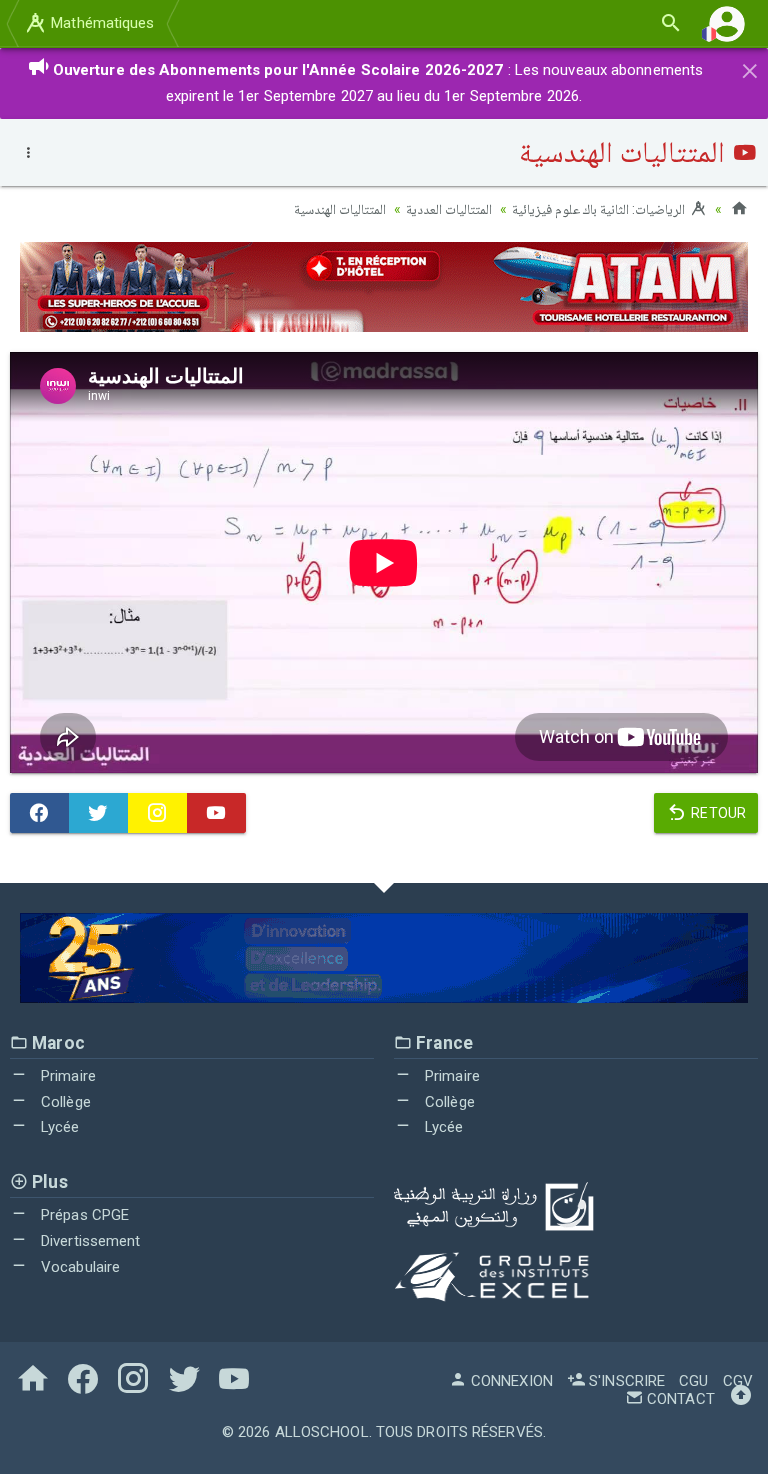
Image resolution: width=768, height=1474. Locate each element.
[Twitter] (98, 813)
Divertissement (89, 1241)
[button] (727, 23)
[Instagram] (157, 813)
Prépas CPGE (83, 1215)
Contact (679, 1399)
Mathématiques (100, 23)
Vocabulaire (78, 1267)
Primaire (66, 1076)
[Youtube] (216, 813)
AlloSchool (322, 1432)
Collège (64, 1102)
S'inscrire (625, 1381)
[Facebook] (39, 813)
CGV (738, 1381)
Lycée (58, 1127)
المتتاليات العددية (449, 209)
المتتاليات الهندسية (340, 209)
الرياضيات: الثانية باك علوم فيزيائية (600, 209)
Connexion (510, 1381)
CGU (693, 1381)
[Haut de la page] (741, 1399)
